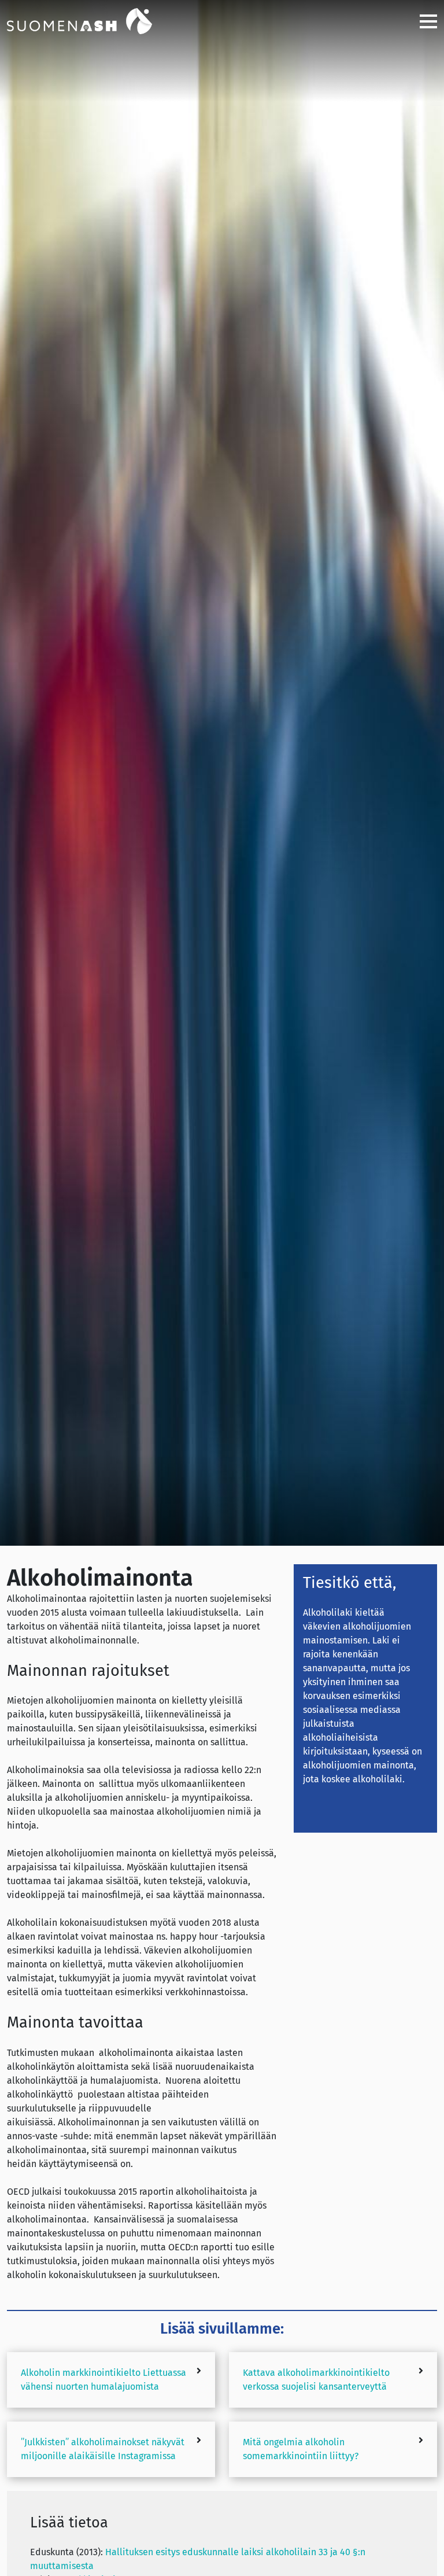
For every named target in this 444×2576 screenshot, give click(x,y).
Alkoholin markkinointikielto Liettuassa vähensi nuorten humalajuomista (103, 2380)
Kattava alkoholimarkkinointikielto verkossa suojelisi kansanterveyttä (316, 2380)
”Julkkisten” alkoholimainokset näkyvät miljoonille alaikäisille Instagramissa (103, 2449)
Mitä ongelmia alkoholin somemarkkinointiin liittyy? (301, 2449)
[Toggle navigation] (424, 21)
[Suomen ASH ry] (94, 20)
